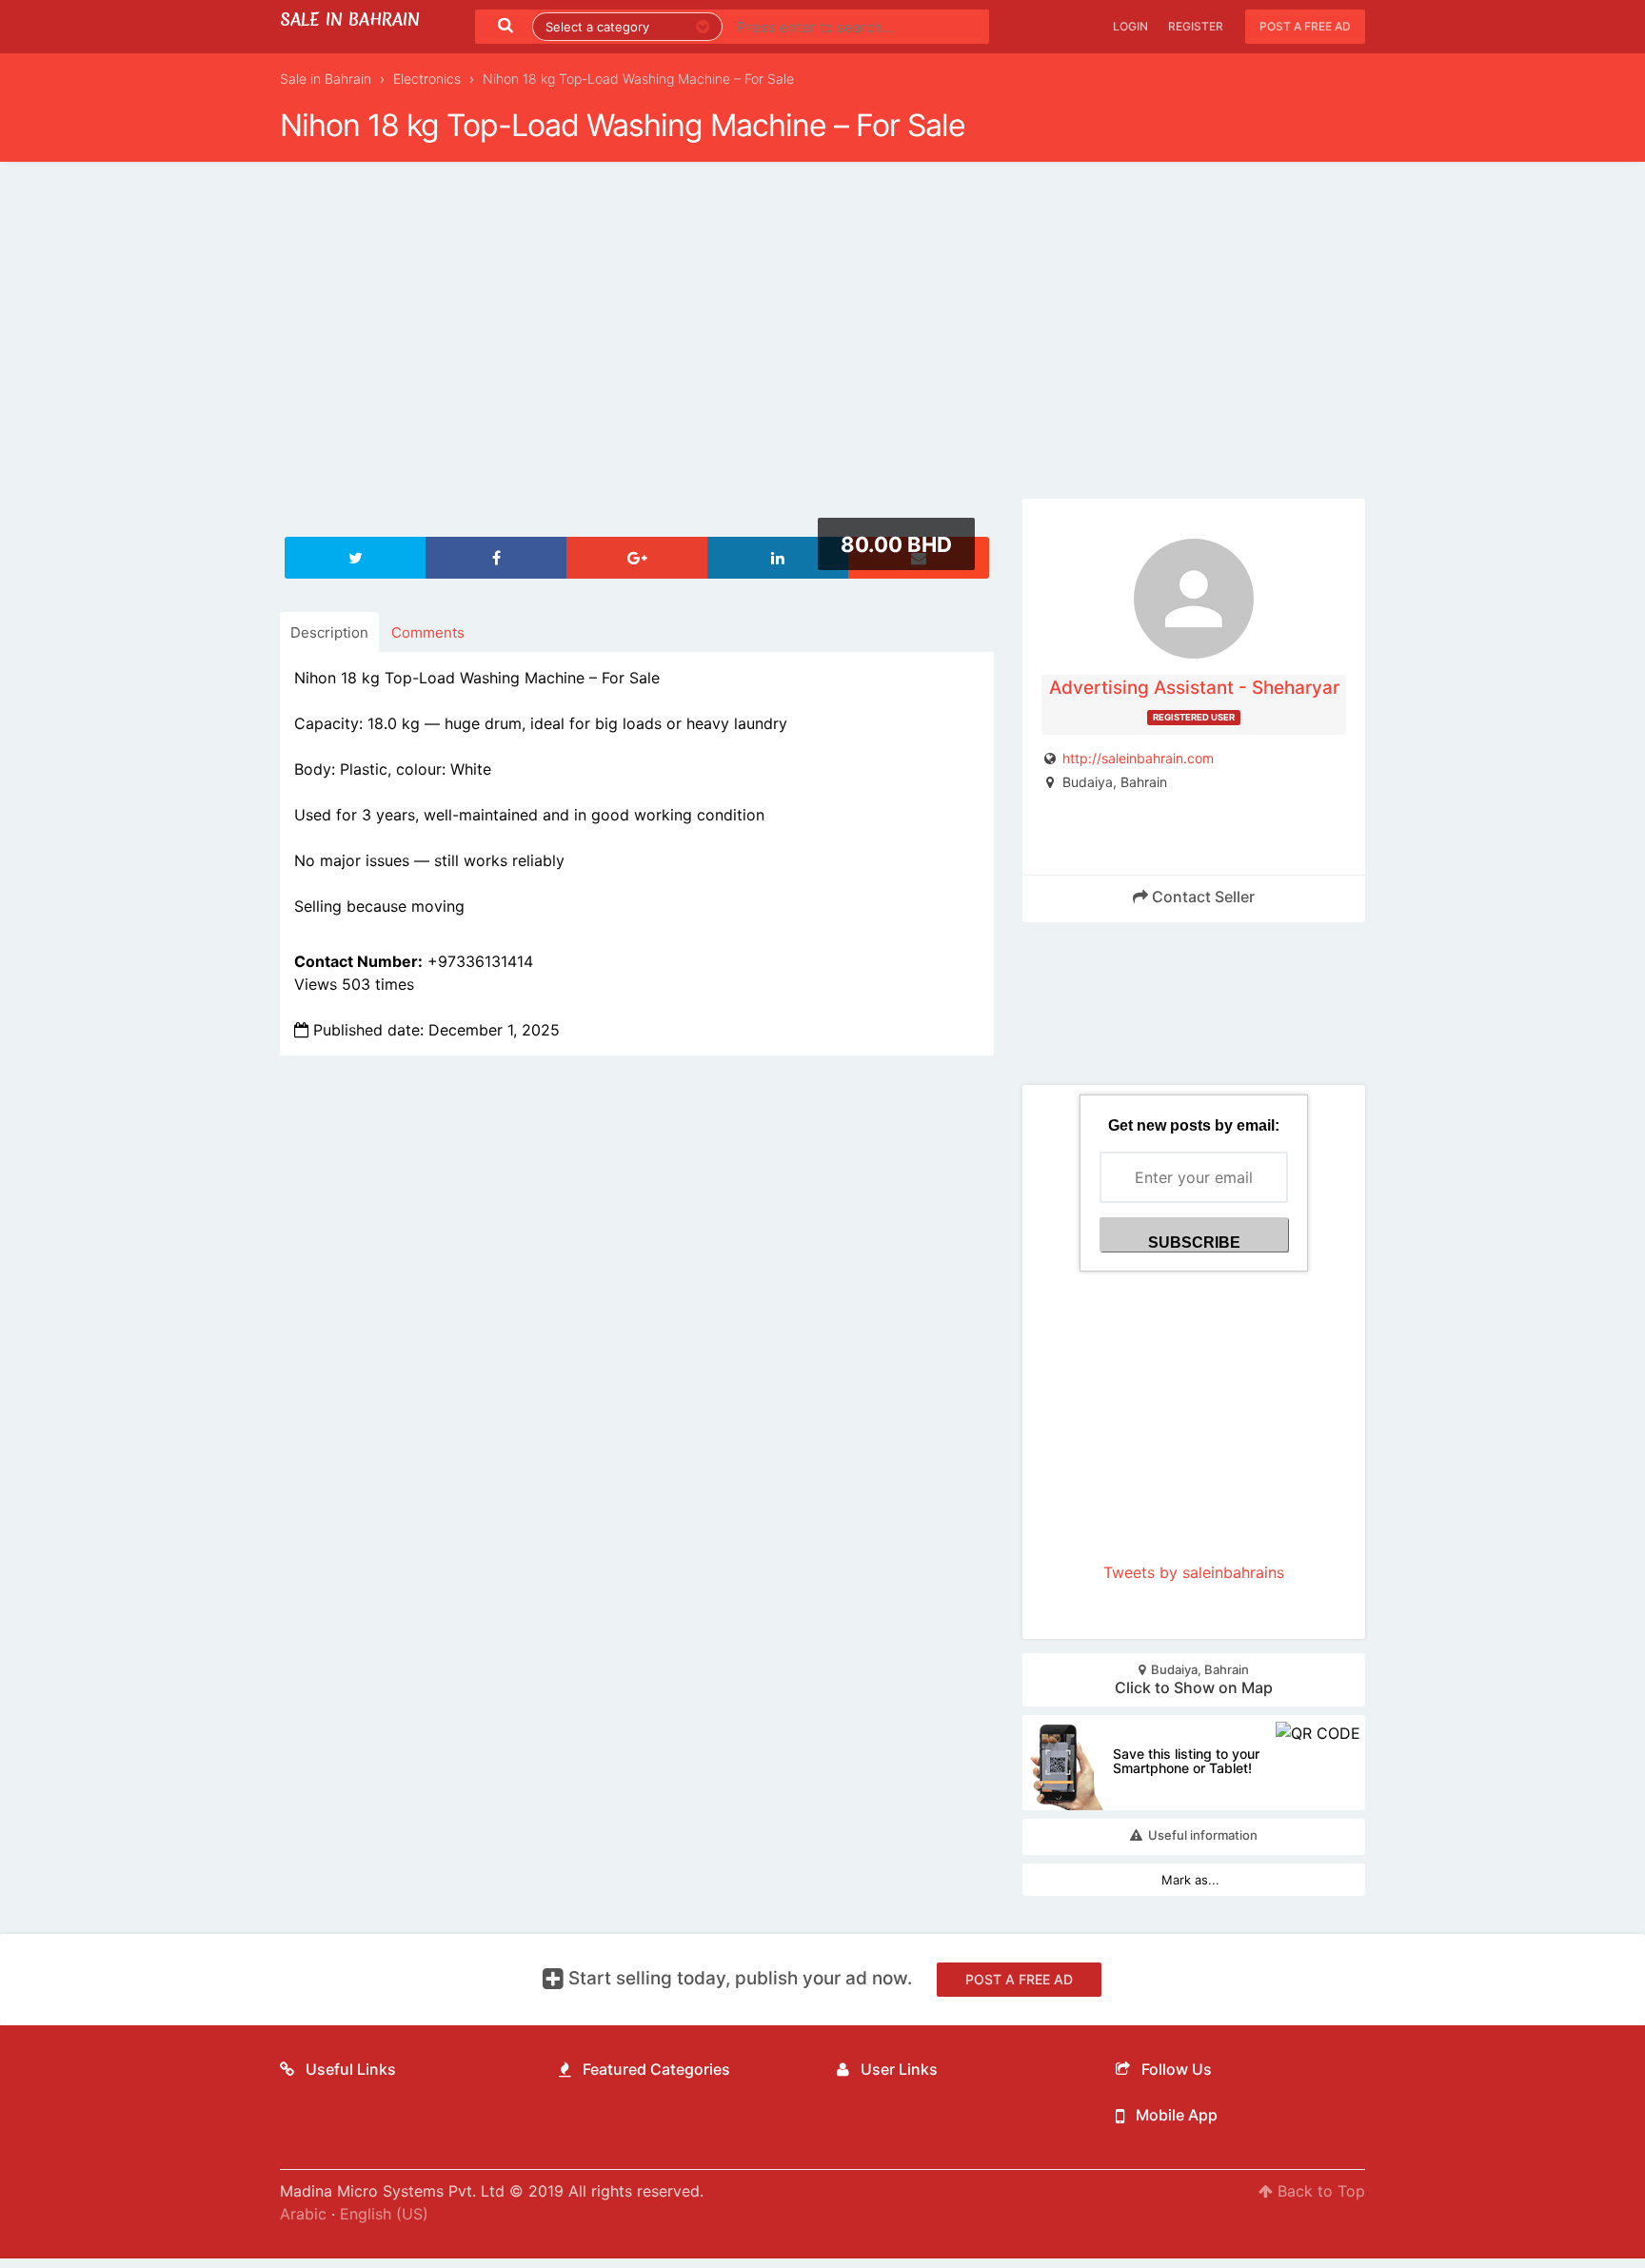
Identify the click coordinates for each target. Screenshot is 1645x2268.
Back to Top (1319, 2191)
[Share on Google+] (637, 558)
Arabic (303, 2214)
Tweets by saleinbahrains (1194, 1572)
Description (329, 632)
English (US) (384, 2214)
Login (1130, 26)
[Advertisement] (822, 342)
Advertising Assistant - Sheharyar (1194, 688)
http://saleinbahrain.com (1138, 758)
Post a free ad (1305, 26)
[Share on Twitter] (355, 558)
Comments (428, 632)
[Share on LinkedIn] (778, 558)
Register (1196, 26)
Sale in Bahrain (350, 20)
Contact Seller (1201, 897)
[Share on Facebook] (496, 558)
